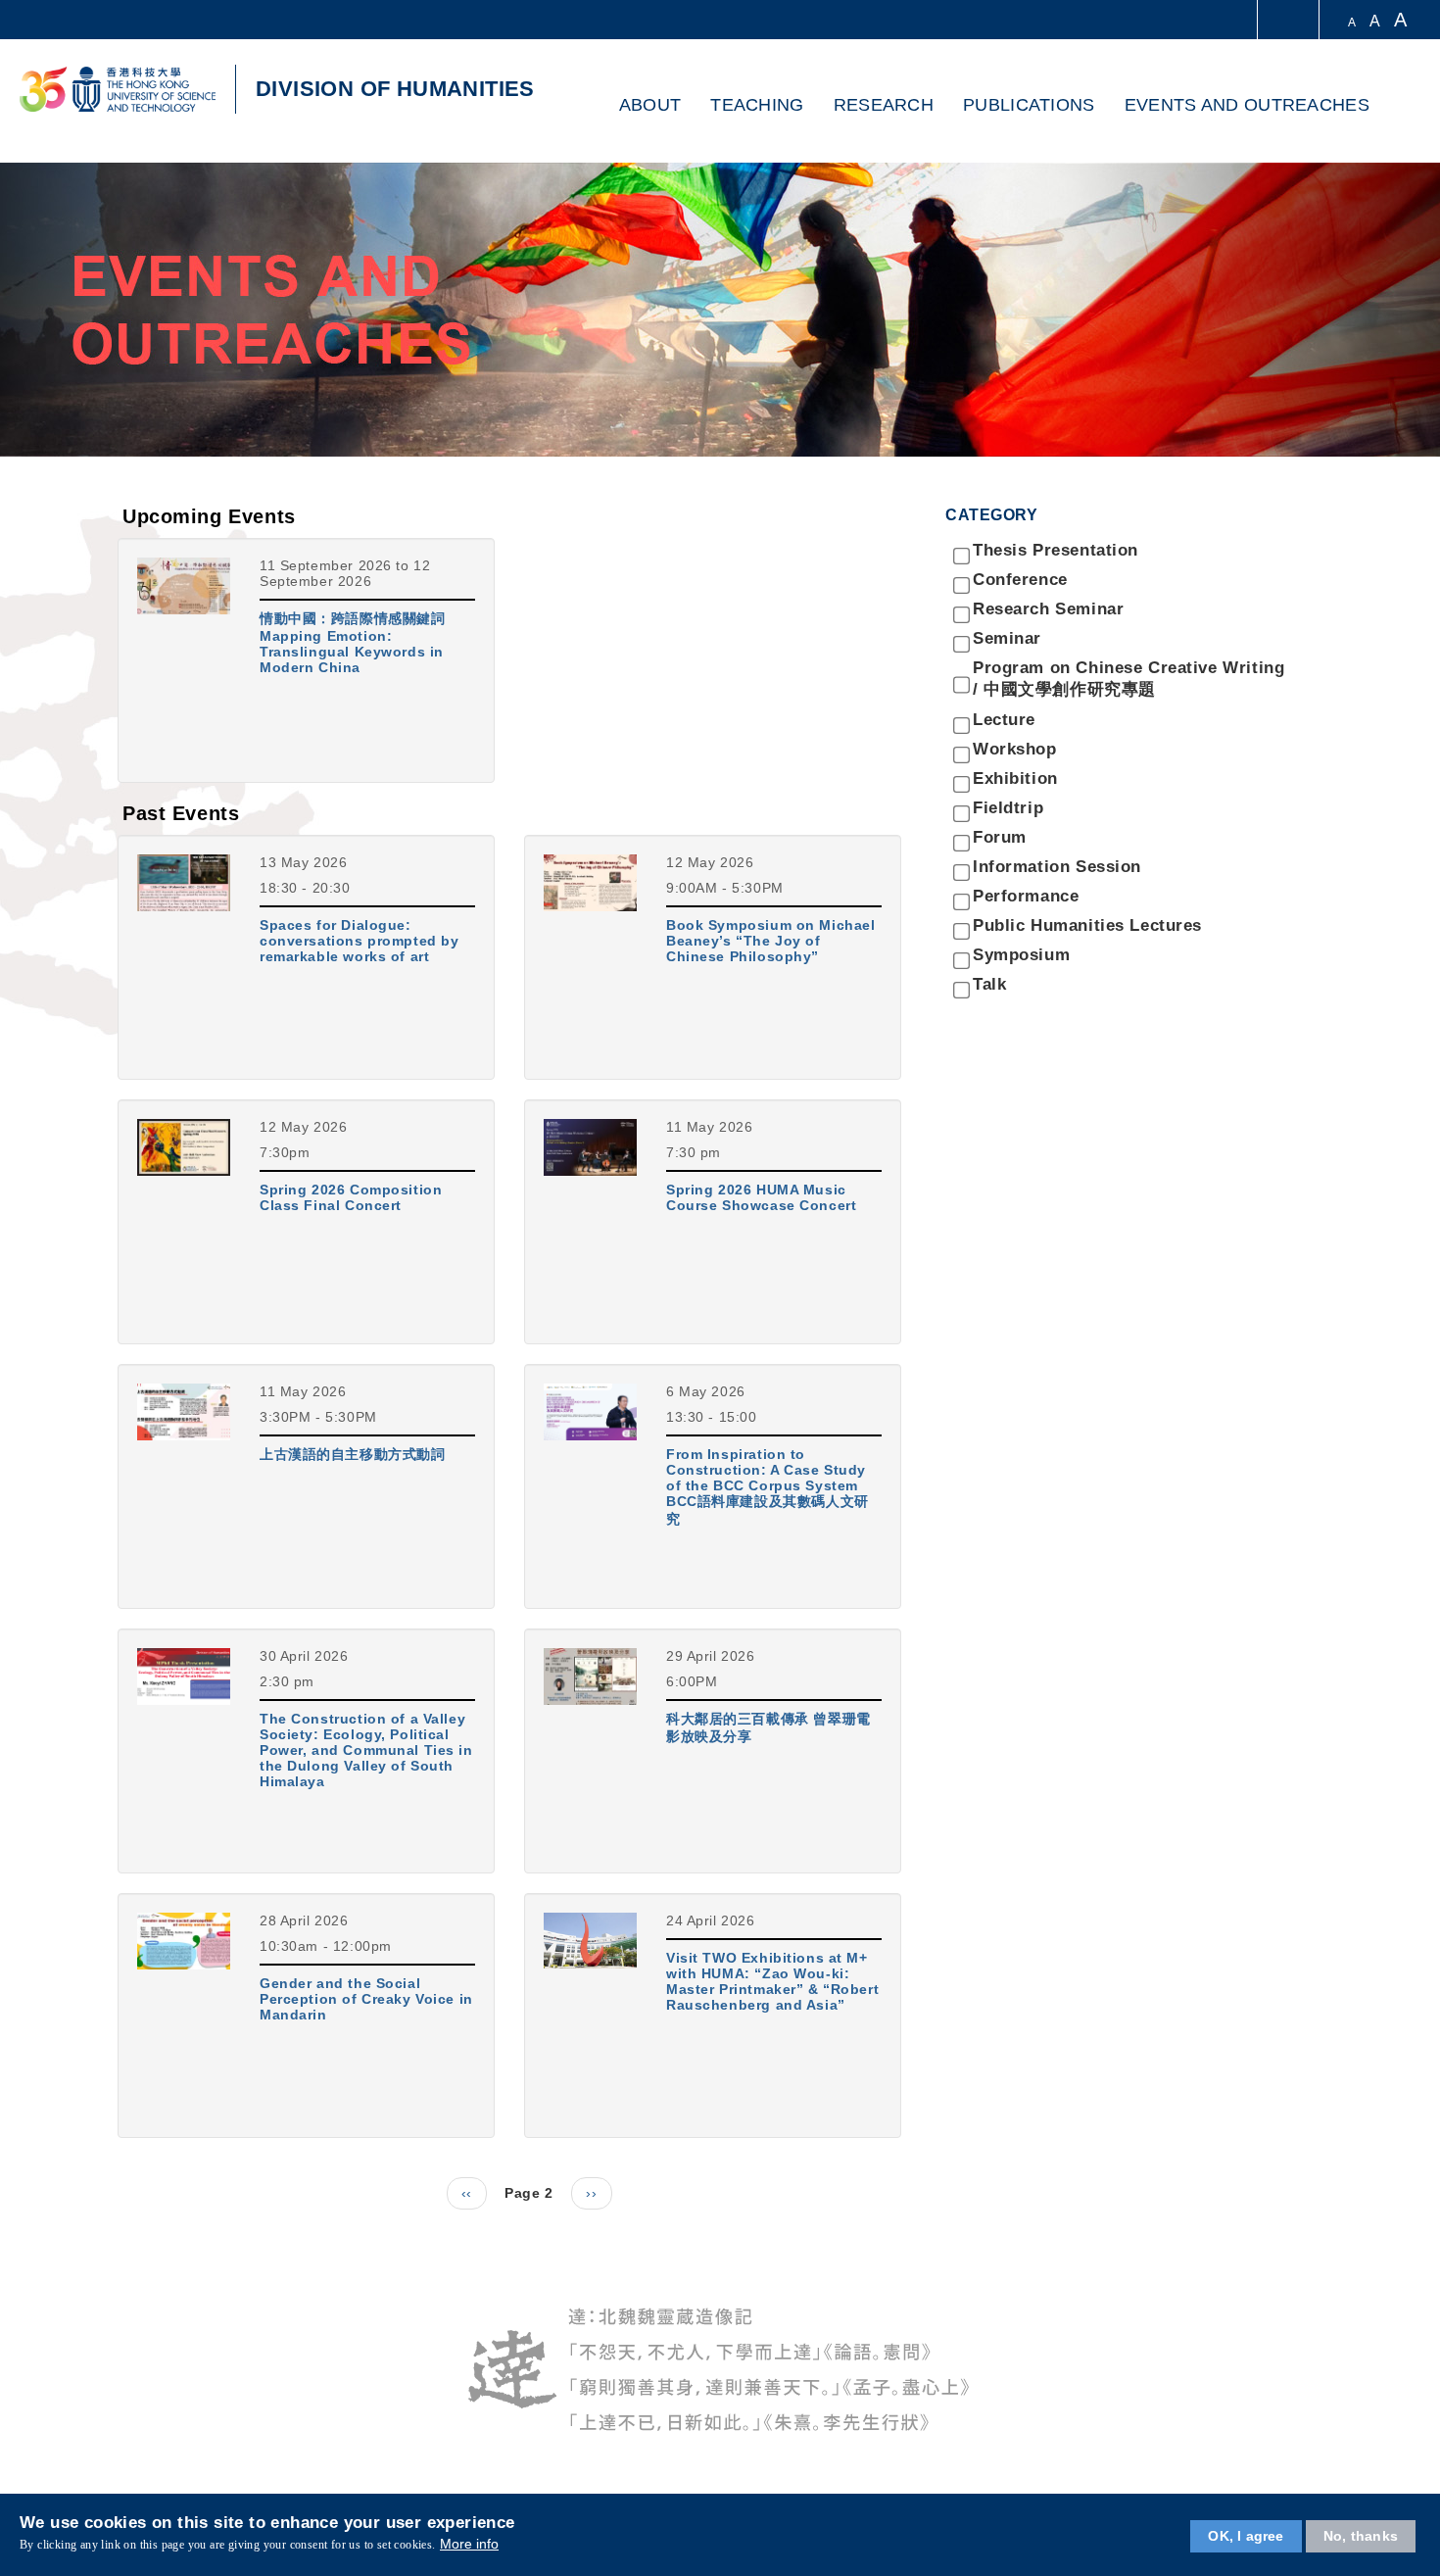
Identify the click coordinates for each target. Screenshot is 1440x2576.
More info (469, 2545)
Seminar (1007, 638)
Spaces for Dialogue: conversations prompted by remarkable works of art (360, 941)
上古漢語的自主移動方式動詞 (353, 1454)
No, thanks (1361, 2536)
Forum (1000, 837)
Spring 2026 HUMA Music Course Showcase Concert (761, 1197)
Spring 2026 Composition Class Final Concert (351, 1197)
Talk (989, 984)
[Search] (1397, 106)
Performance (1026, 896)
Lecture (1004, 720)
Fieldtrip (1008, 808)
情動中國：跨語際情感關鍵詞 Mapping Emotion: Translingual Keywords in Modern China (353, 643)
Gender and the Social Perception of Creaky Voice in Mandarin (366, 1999)
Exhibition (1015, 778)
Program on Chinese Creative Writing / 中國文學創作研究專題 (1128, 679)
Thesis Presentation (1056, 550)
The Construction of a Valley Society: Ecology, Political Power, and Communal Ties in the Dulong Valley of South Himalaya (366, 1750)
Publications (1029, 105)
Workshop (1015, 749)
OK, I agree (1246, 2536)
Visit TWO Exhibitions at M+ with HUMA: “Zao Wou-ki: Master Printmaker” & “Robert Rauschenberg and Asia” (772, 1981)
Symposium (1021, 955)
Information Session (1057, 867)
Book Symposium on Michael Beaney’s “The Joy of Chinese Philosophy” (771, 941)
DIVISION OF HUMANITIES (395, 89)
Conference (1020, 580)
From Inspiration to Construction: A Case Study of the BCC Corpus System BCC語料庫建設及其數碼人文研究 (768, 1486)
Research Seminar (1048, 609)
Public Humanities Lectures (1087, 925)
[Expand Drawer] (1290, 20)
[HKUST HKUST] (118, 89)
